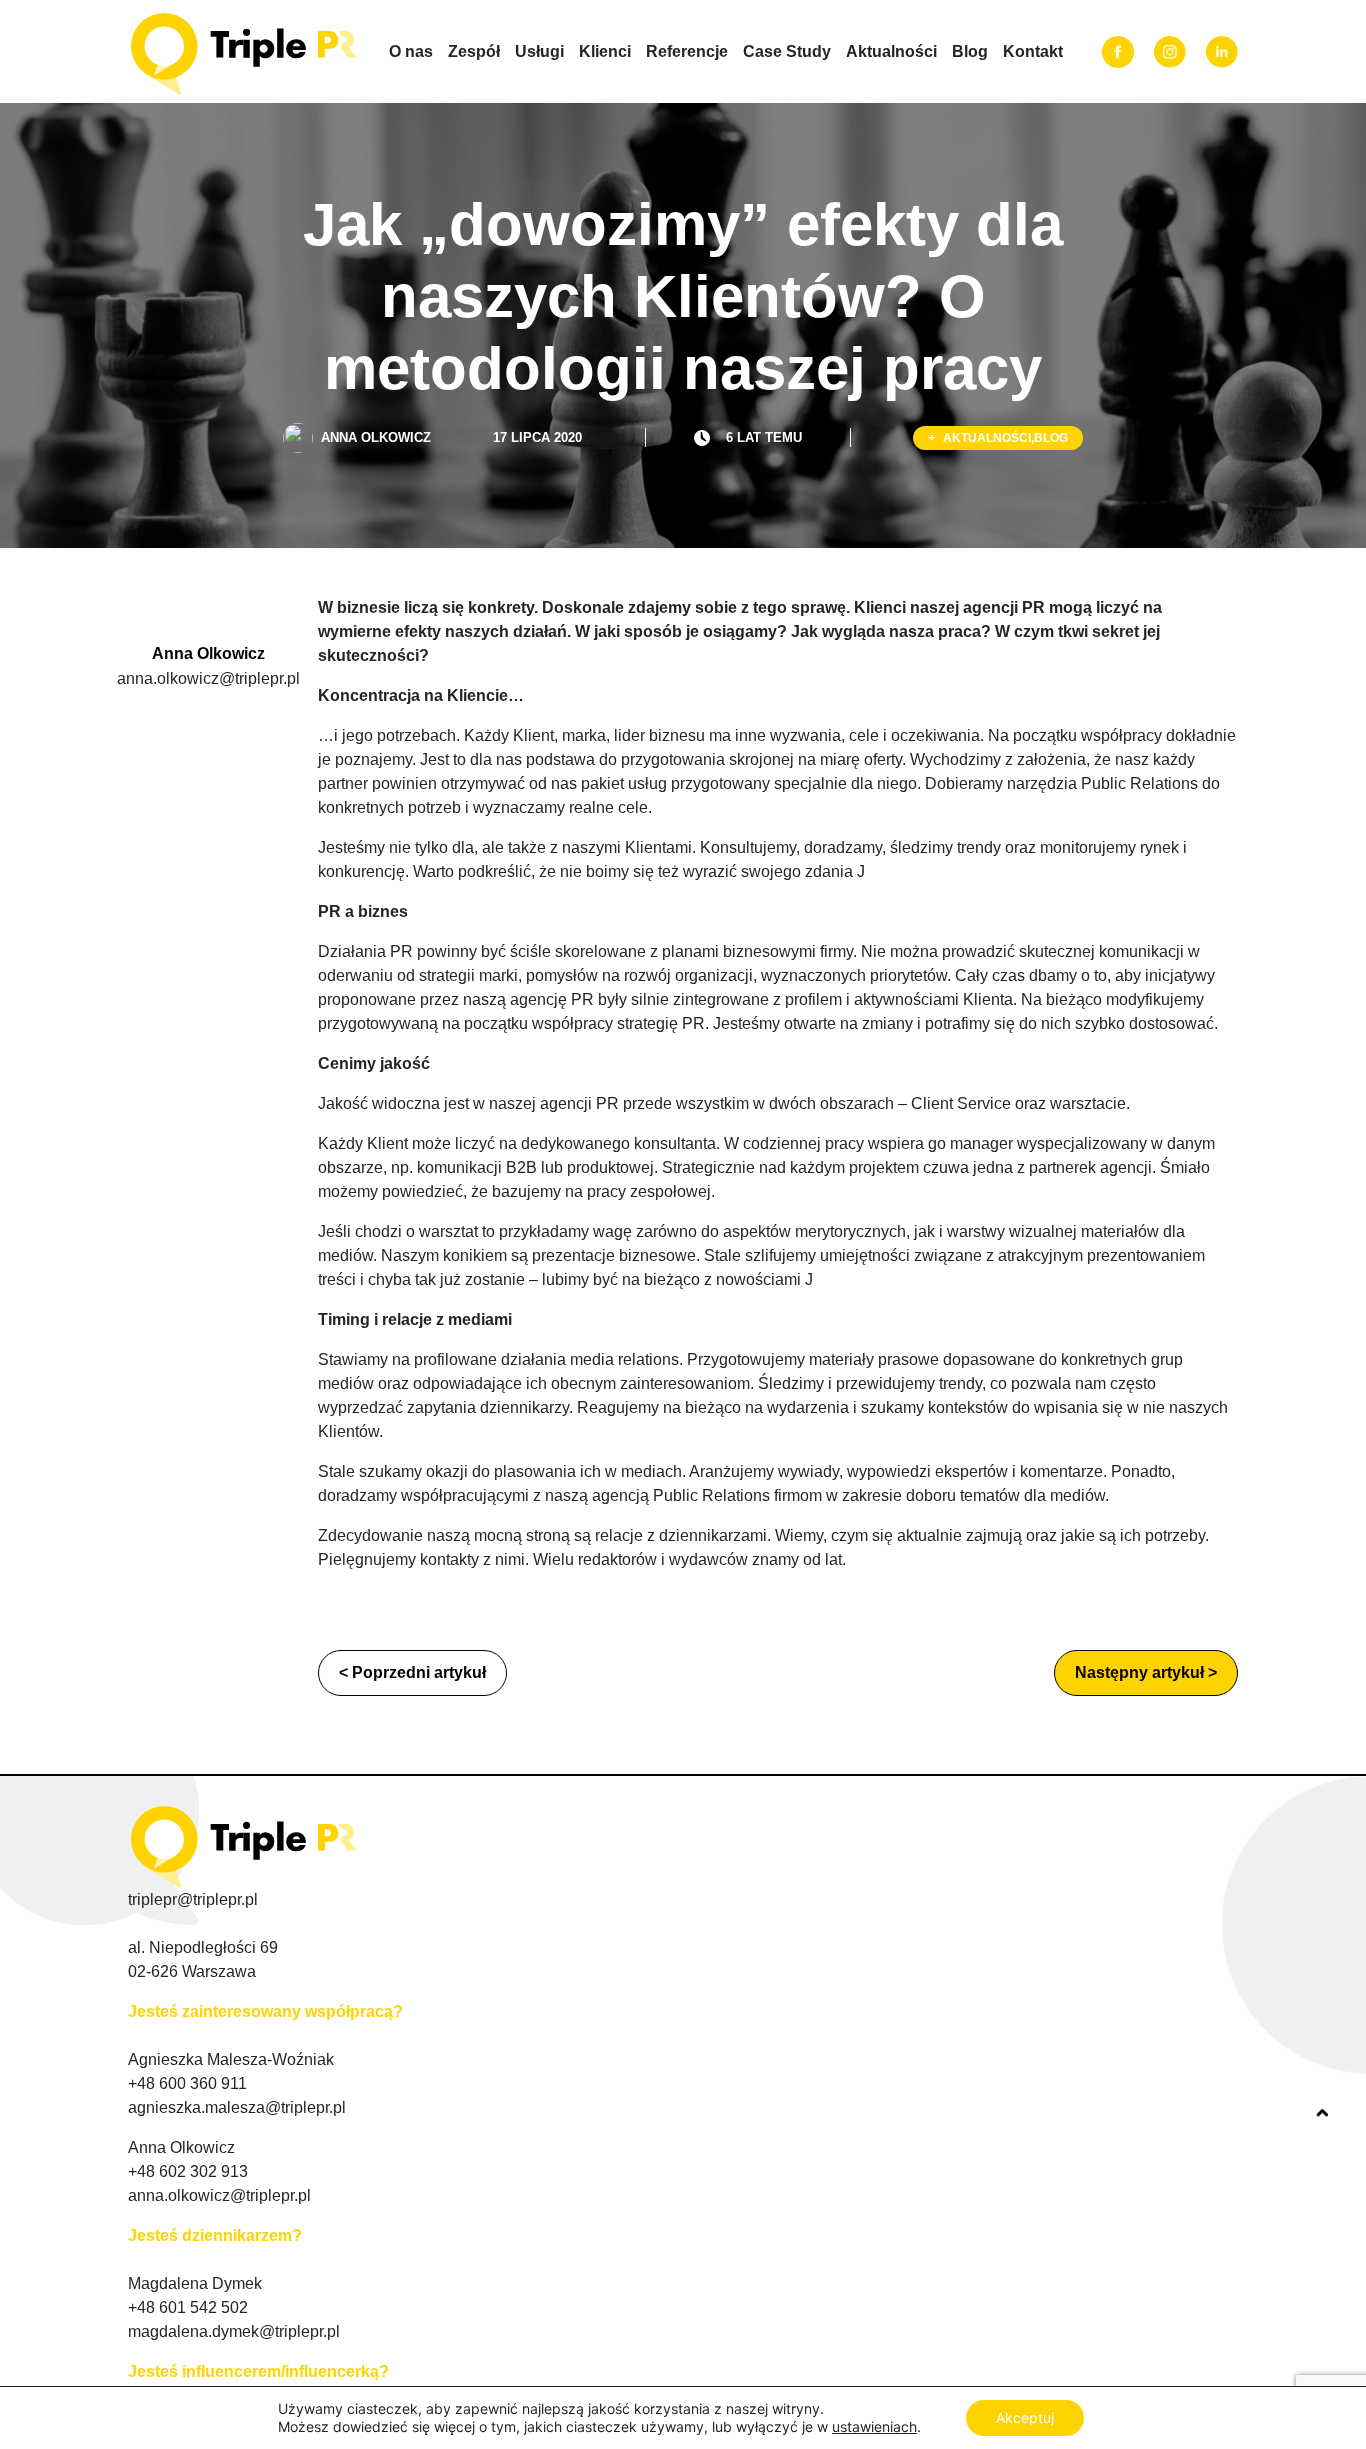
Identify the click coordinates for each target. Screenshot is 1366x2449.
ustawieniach (874, 2426)
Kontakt (1033, 51)
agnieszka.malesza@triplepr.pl (237, 2107)
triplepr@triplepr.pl (193, 1899)
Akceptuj (1025, 2417)
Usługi (539, 51)
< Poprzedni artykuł (412, 1672)
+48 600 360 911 (187, 2083)
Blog (970, 51)
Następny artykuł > (1146, 1672)
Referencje (687, 51)
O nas (411, 51)
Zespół (474, 51)
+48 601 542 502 (188, 2307)
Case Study (787, 51)
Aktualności (891, 51)
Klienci (605, 51)
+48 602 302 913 (188, 2171)
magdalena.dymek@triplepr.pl (234, 2331)
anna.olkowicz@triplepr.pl (208, 678)
